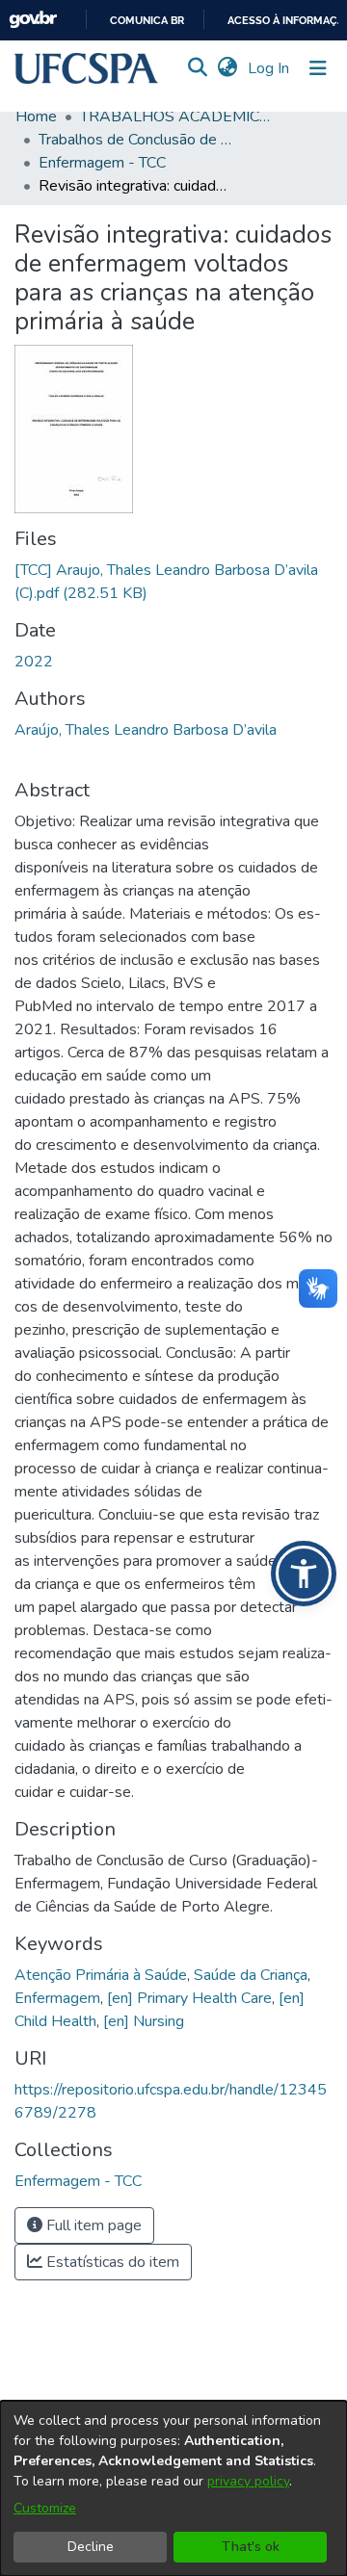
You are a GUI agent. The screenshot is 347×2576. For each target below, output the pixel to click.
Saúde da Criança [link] (251, 1975)
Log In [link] (269, 68)
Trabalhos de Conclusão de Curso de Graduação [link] (135, 140)
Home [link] (36, 117)
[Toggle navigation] (318, 68)
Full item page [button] (92, 2225)
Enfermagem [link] (57, 1998)
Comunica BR (147, 21)
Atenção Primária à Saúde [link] (101, 1975)
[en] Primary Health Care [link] (189, 1998)
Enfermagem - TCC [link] (102, 163)
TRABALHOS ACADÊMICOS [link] (176, 117)
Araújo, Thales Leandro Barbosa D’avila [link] (146, 730)
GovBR (33, 20)
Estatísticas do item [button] (111, 2262)
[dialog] (173, 2488)
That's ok (251, 2547)
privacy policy (248, 2481)
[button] (86, 68)
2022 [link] (34, 662)
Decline (91, 2547)
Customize (45, 2508)
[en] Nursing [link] (144, 2021)
